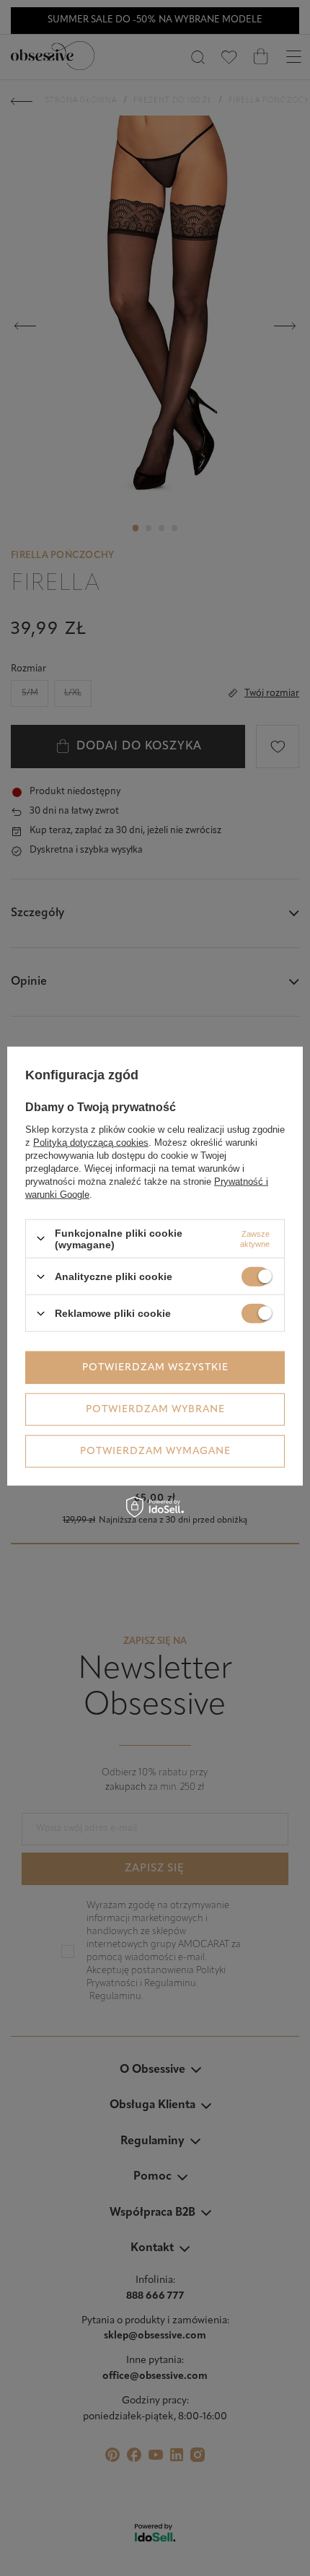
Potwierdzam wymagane (155, 1451)
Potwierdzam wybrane (155, 1409)
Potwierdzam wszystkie (155, 1367)
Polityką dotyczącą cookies (91, 1142)
